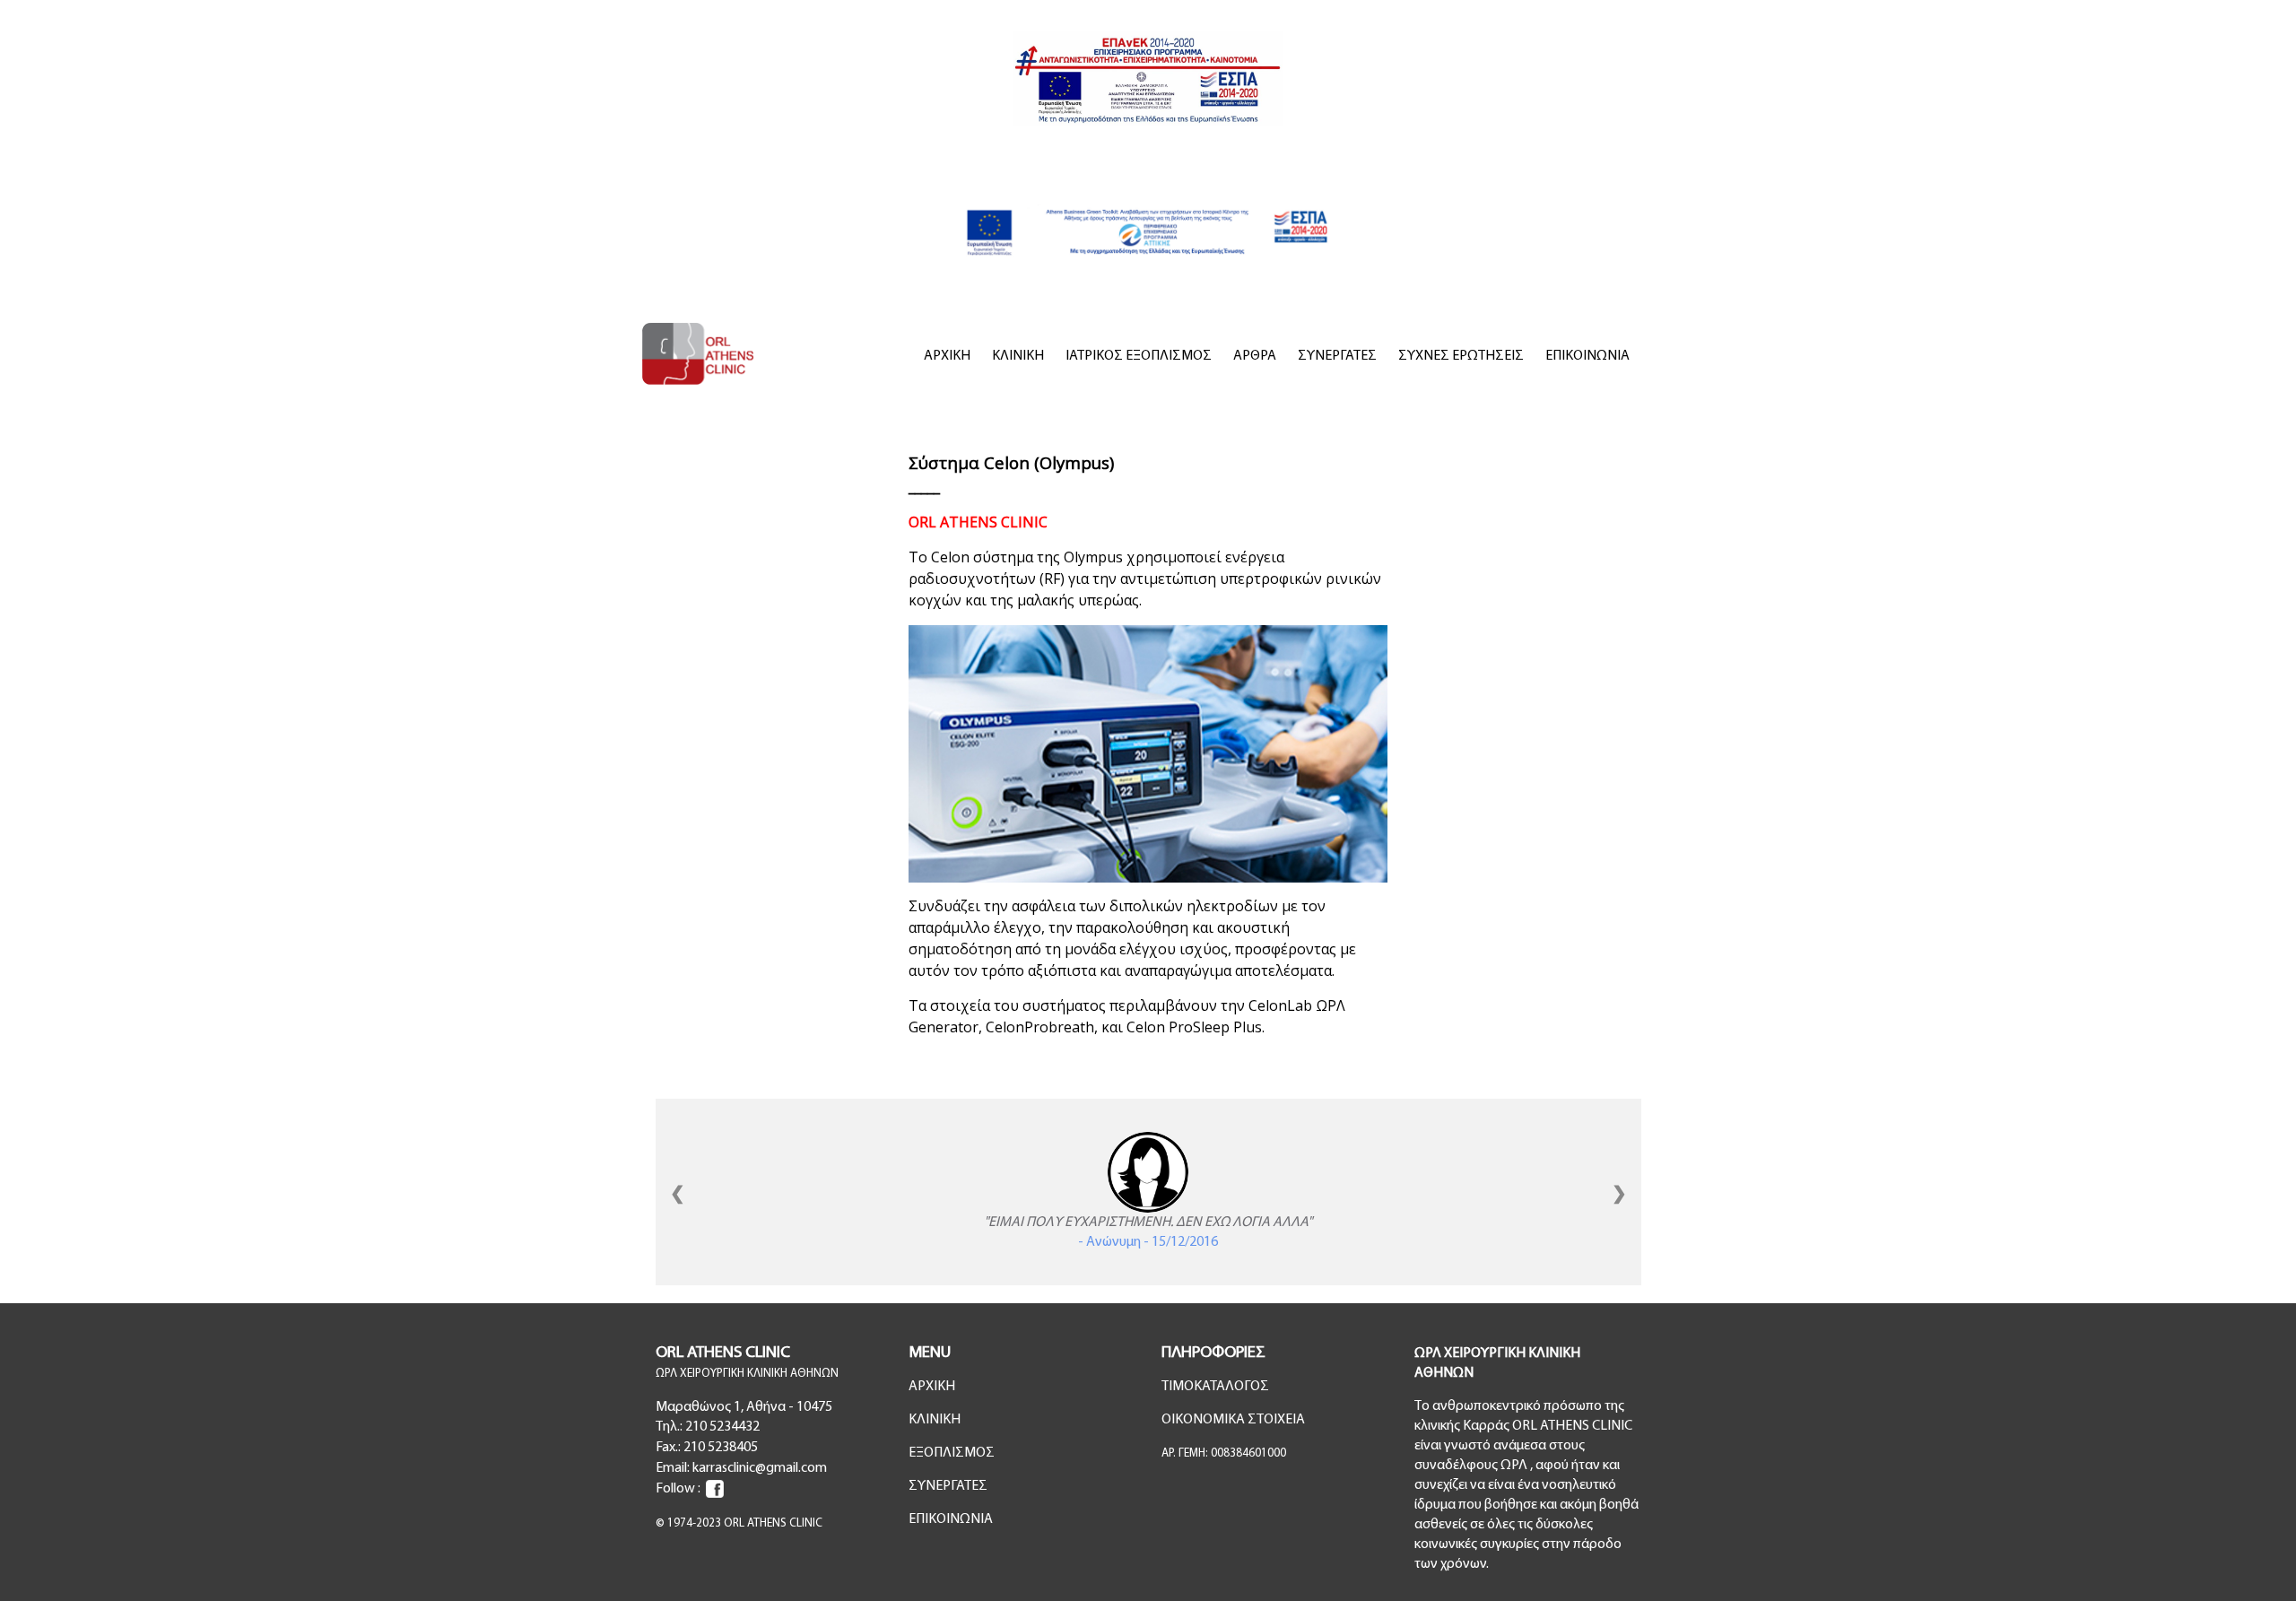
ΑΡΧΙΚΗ (947, 356)
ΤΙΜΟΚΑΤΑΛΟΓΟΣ (1215, 1387)
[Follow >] (715, 1489)
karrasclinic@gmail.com (760, 1468)
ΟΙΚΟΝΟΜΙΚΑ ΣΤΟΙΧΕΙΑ (1233, 1420)
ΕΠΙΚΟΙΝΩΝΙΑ (1587, 356)
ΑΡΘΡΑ (1255, 356)
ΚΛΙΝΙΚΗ (1018, 356)
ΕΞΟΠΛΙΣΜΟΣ (952, 1453)
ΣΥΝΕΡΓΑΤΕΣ (1337, 356)
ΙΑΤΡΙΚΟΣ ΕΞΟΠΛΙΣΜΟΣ (1139, 356)
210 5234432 (722, 1427)
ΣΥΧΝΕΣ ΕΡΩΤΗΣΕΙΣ (1461, 356)
